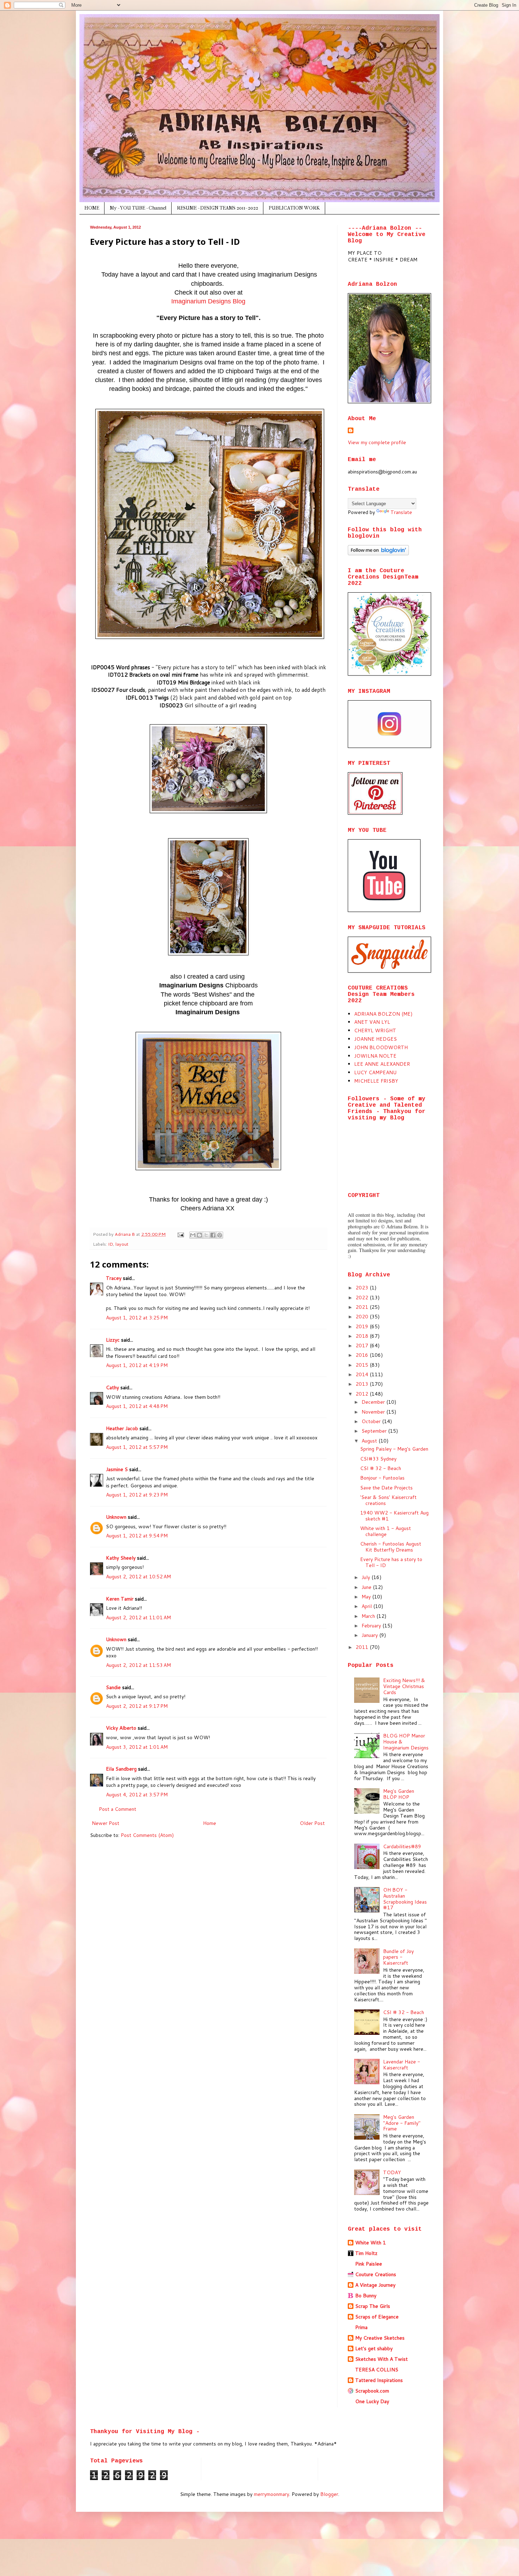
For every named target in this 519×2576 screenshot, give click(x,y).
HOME (92, 208)
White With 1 (371, 2243)
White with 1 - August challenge (386, 1531)
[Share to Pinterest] (220, 1235)
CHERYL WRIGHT (375, 1030)
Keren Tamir (120, 1599)
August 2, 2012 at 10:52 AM (138, 1577)
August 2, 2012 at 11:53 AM (138, 1665)
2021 (363, 1307)
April (367, 1606)
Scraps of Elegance (377, 2317)
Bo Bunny (366, 2296)
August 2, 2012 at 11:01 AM (138, 1617)
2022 (363, 1298)
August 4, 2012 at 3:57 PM (137, 1795)
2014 (363, 1374)
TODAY (392, 2172)
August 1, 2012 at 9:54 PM (137, 1536)
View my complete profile (377, 442)
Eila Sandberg (121, 1769)
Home (210, 1823)
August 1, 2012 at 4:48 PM (137, 1406)
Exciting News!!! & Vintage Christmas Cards (404, 1686)
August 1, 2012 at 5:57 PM (137, 1447)
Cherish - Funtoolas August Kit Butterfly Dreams (391, 1547)
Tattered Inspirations (379, 2380)
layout (122, 1244)
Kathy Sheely (121, 1558)
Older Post (312, 1823)
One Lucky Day (372, 2401)
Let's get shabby (374, 2348)
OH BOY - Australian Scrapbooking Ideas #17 (405, 1899)
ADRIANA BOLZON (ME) (383, 1014)
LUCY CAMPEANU (375, 1072)
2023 (363, 1288)
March (369, 1616)
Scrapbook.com (372, 2391)
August (370, 1441)
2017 (363, 1346)
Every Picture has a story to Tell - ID (391, 1562)
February (372, 1626)
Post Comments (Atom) (147, 1835)
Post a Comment (118, 1809)
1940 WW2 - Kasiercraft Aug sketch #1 (394, 1516)
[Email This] (193, 1235)
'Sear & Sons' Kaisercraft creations (388, 1500)
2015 (363, 1365)
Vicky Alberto (121, 1728)
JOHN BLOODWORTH (381, 1047)
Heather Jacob (122, 1428)
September (375, 1431)
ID (111, 1244)
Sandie (113, 1687)
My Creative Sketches (380, 2338)
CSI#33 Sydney (378, 1459)
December (374, 1402)
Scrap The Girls (373, 2306)
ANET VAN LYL (372, 1022)
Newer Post (106, 1823)
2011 (363, 1647)
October (372, 1421)
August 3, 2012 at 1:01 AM (137, 1747)
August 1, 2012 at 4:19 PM (137, 1365)
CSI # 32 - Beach (381, 1468)
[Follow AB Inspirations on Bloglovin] (378, 554)
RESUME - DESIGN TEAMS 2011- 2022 (217, 208)
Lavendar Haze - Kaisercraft (402, 2065)
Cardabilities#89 (402, 1846)
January (370, 1635)
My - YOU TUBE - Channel (138, 208)
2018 (363, 1336)
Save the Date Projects (386, 1488)
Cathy (112, 1387)
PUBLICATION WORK (294, 208)
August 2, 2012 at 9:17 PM (137, 1706)
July (366, 1577)
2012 (363, 1394)
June (367, 1587)
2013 (363, 1384)
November (374, 1412)
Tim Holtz (366, 2253)
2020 (363, 1317)
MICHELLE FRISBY (376, 1081)
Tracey (114, 1278)
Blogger (329, 2494)
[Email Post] (180, 1234)
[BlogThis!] (199, 1235)
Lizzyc (113, 1340)
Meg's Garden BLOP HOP (399, 1794)
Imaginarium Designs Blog (208, 301)
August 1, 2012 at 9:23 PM (137, 1495)
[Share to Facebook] (213, 1235)
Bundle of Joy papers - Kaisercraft (398, 1957)
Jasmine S (117, 1469)
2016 (363, 1355)
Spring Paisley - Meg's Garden (394, 1449)
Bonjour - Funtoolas (382, 1478)
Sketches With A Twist (381, 2359)
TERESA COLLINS (377, 2370)
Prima (361, 2327)
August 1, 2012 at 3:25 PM (137, 1318)
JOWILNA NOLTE (375, 1056)
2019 (363, 1326)
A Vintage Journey (375, 2285)
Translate (401, 512)
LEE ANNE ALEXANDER (382, 1064)
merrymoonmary (272, 2494)
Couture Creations (376, 2274)
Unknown (116, 1517)
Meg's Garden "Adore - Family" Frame (402, 2123)
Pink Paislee (369, 2264)
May (367, 1597)
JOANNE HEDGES (375, 1039)
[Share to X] (206, 1235)
